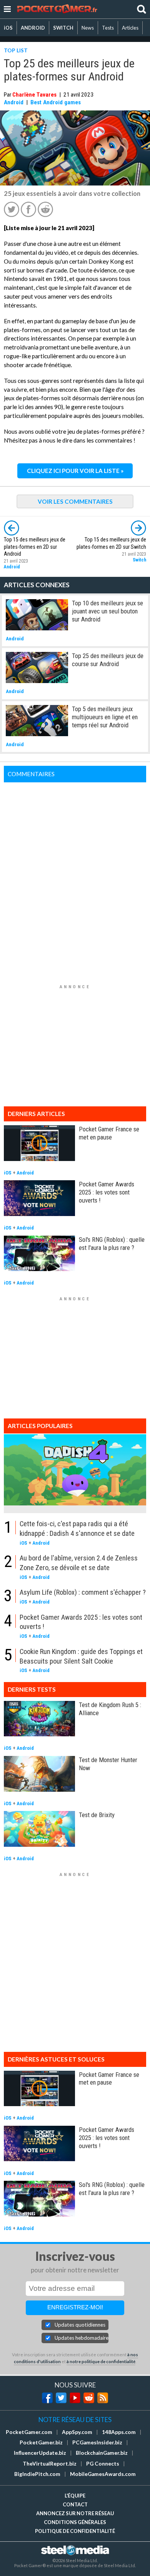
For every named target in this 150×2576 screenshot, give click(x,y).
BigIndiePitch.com (37, 2474)
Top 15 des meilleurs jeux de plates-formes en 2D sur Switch (111, 543)
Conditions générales (75, 2522)
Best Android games (56, 102)
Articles (130, 28)
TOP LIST (16, 50)
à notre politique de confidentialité (101, 2361)
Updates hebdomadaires (82, 2338)
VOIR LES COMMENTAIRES (75, 501)
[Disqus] (75, 879)
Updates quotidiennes (80, 2325)
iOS (8, 28)
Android (14, 102)
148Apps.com (119, 2432)
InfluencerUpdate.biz (40, 2453)
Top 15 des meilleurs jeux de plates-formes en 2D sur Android (35, 547)
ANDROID (33, 28)
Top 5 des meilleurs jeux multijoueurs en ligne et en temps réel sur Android (105, 717)
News (88, 28)
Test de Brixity (97, 1815)
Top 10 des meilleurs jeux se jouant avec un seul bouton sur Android (107, 611)
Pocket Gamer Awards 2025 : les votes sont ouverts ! (107, 1192)
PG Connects (103, 2464)
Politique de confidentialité (75, 2531)
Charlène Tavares (34, 95)
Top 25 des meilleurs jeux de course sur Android (108, 660)
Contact (75, 2504)
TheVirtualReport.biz (50, 2464)
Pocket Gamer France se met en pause (109, 1133)
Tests (108, 28)
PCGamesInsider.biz (97, 2442)
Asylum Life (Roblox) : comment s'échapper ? (83, 1592)
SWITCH (63, 28)
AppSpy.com (77, 2432)
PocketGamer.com (29, 2432)
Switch (139, 560)
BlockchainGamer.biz (102, 2453)
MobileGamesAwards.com (103, 2474)
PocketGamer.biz (41, 2442)
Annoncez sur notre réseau (75, 2513)
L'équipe (75, 2496)
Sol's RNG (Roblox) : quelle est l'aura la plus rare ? (112, 1244)
